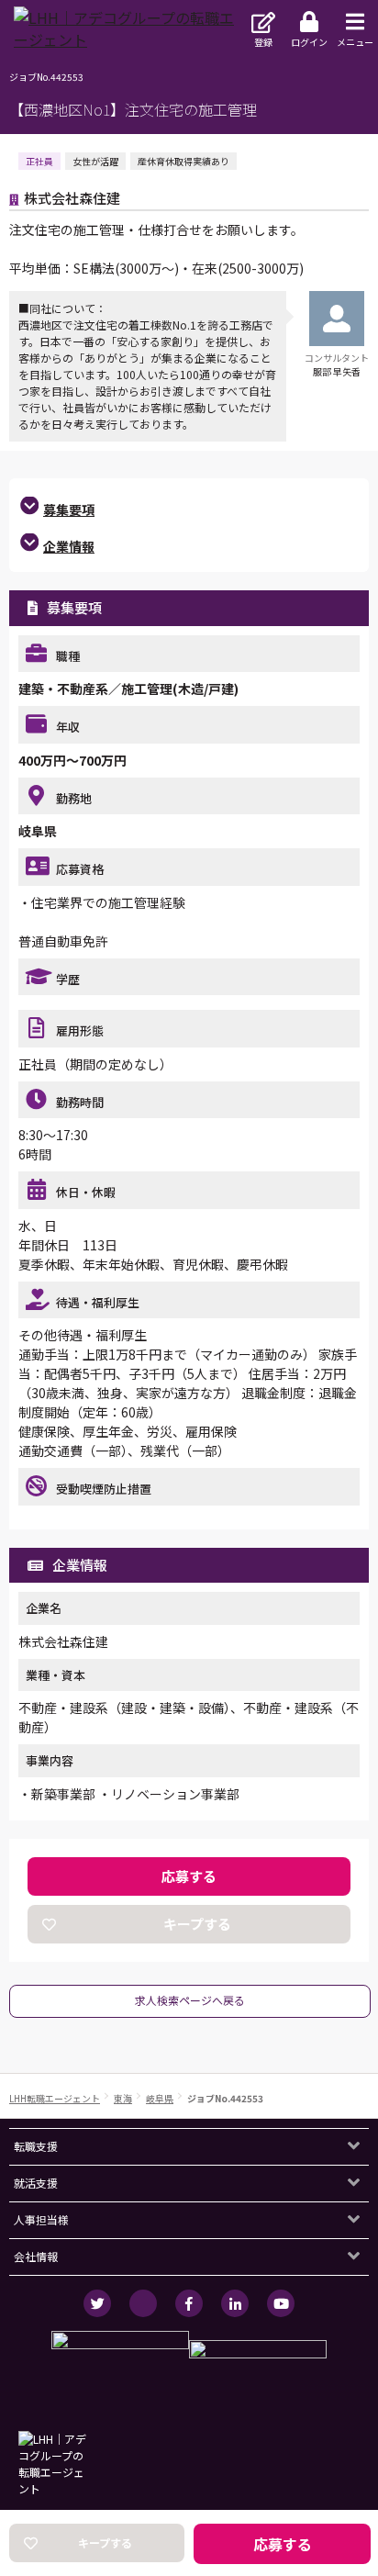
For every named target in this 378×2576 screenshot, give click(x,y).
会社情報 (36, 2256)
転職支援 (36, 2146)
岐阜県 (160, 2098)
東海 (123, 2098)
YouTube (281, 2303)
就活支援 (36, 2183)
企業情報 (69, 546)
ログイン (309, 42)
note (143, 2303)
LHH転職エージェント (55, 2098)
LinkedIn (235, 2303)
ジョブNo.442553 (225, 2098)
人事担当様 (41, 2219)
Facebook (189, 2303)
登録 (263, 42)
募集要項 (69, 510)
